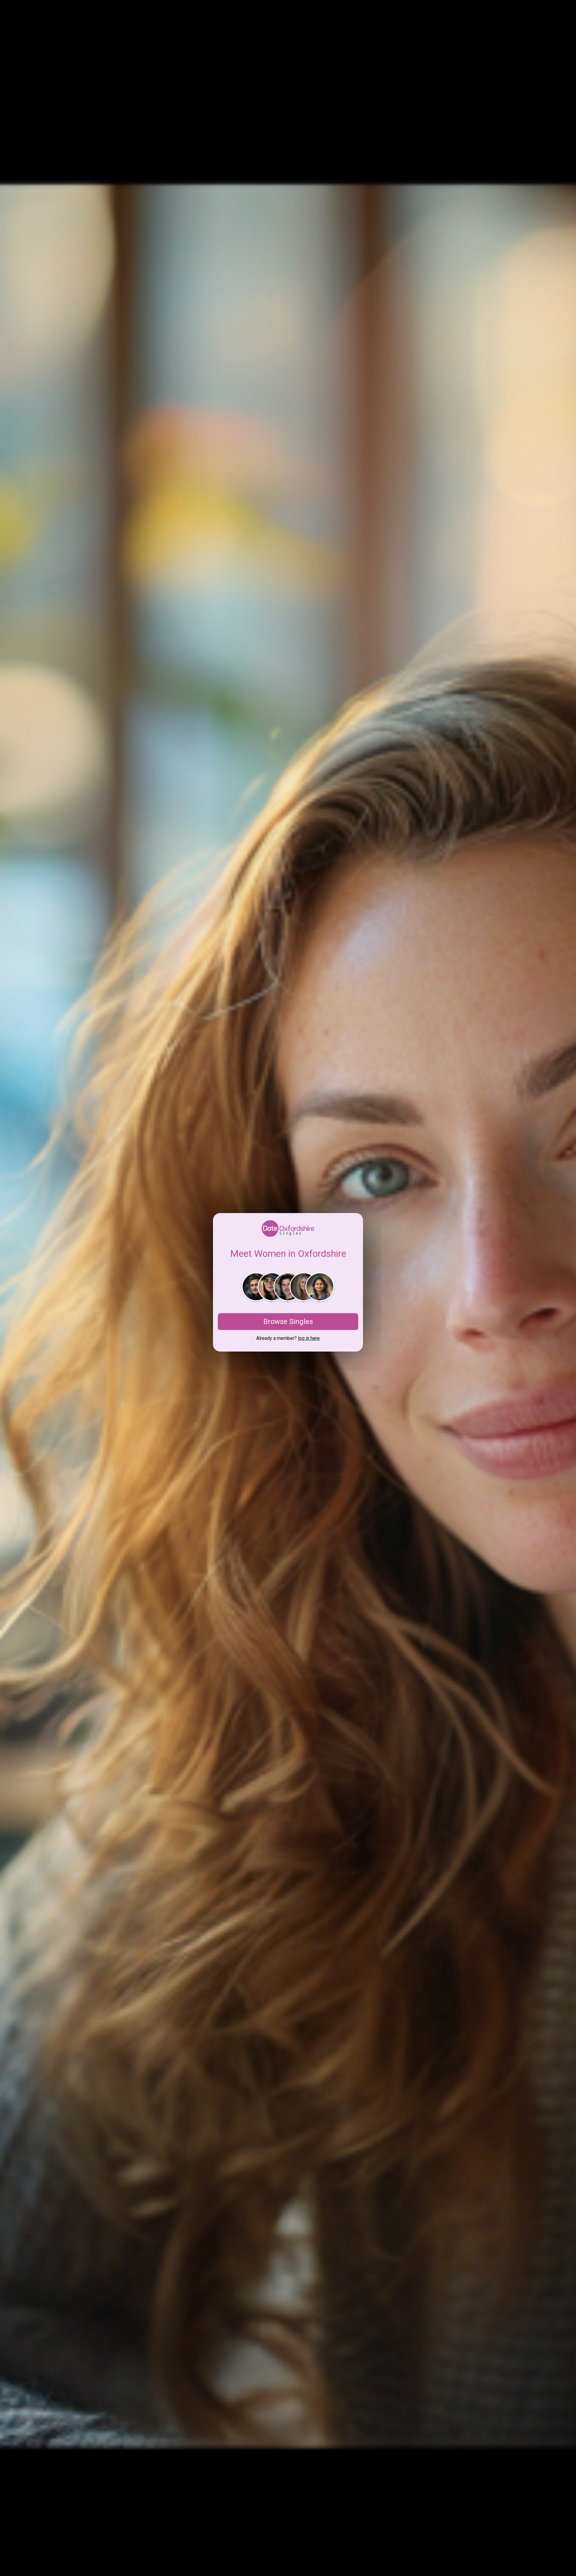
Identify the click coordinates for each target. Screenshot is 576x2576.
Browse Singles (288, 1322)
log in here (309, 1338)
